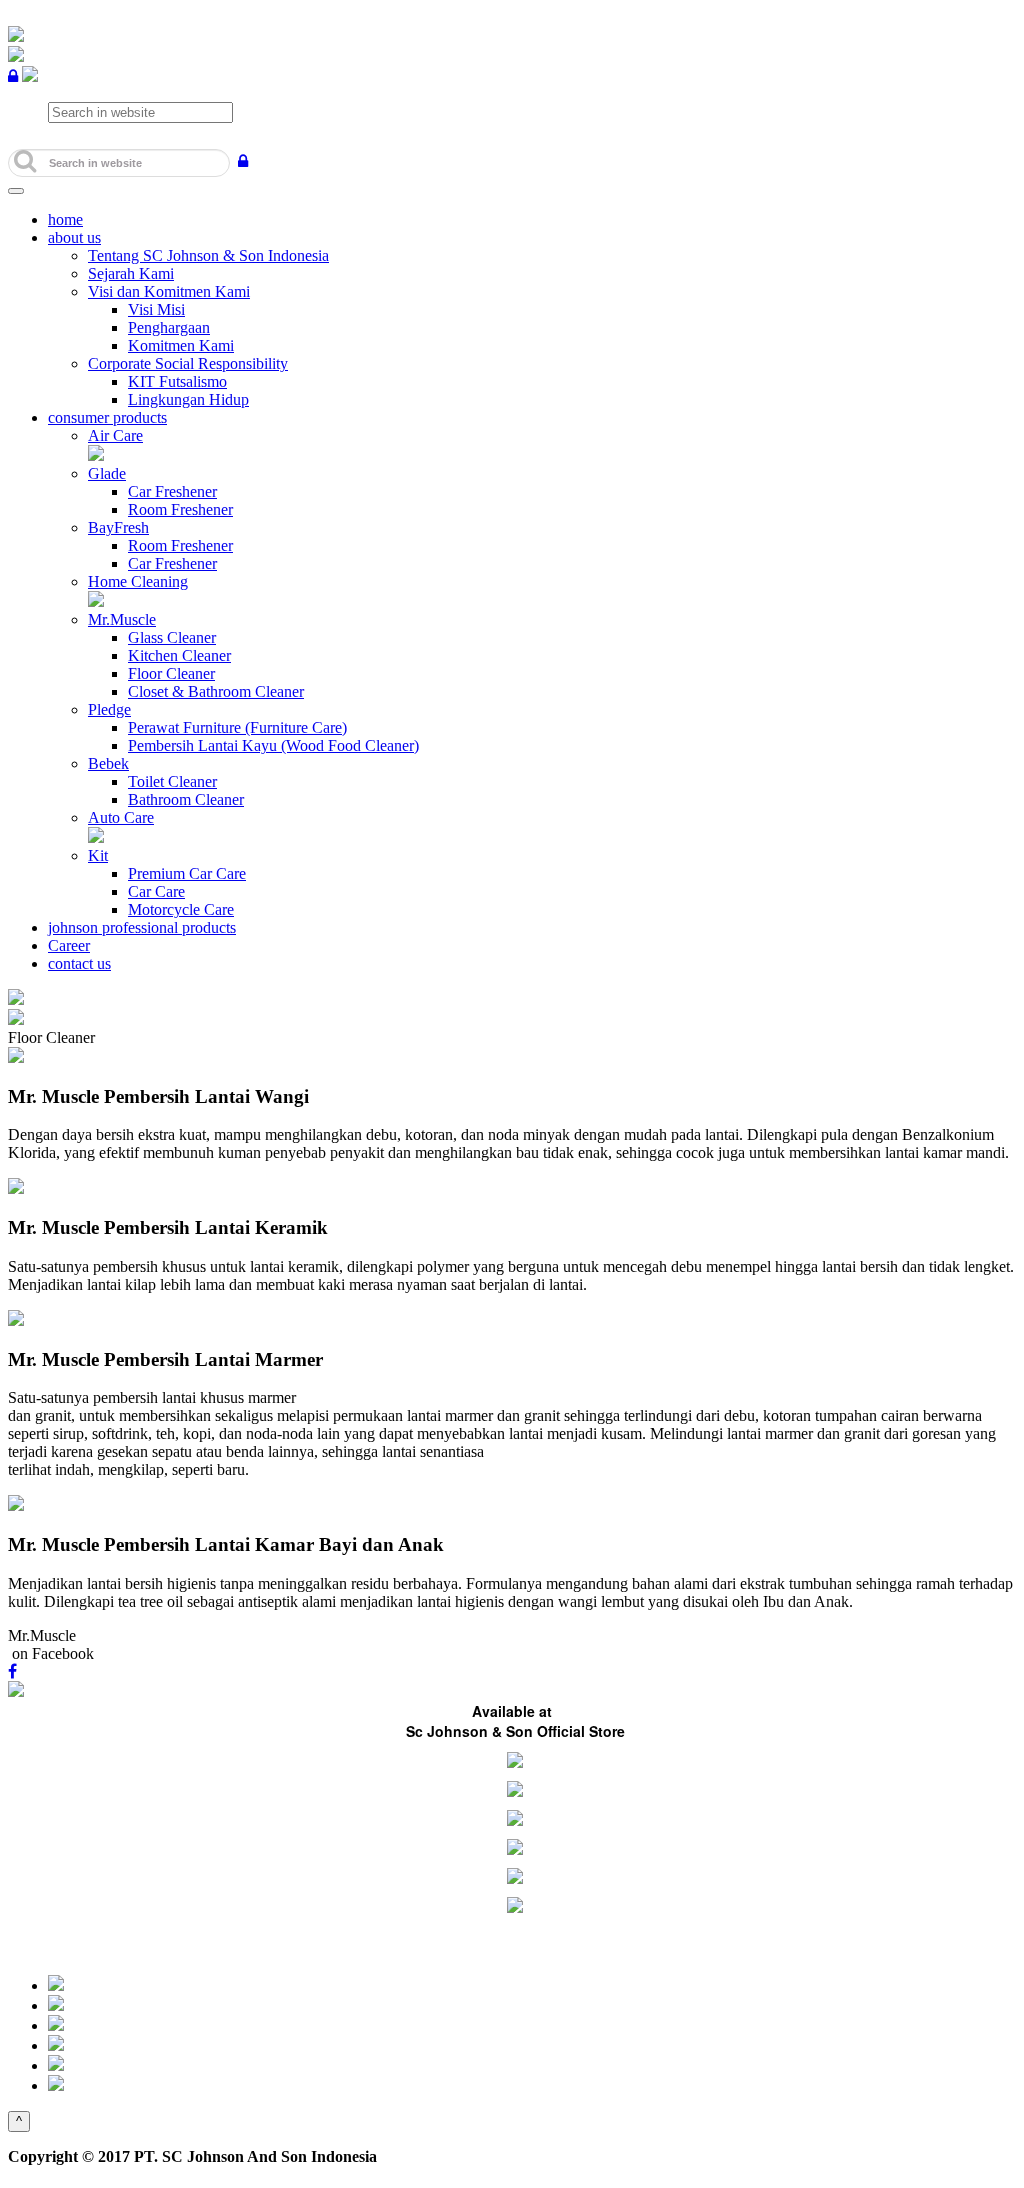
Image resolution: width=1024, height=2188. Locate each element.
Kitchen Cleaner (179, 655)
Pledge (109, 709)
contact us (79, 963)
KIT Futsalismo (177, 381)
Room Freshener (180, 509)
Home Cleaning (138, 581)
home (65, 219)
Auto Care (121, 817)
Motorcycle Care (181, 909)
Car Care (156, 891)
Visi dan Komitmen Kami (169, 291)
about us (74, 237)
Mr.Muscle (122, 619)
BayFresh (118, 527)
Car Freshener (172, 491)
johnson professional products (142, 927)
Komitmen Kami (181, 345)
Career (69, 945)
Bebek (108, 763)
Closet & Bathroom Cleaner (216, 691)
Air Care (115, 435)
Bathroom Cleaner (186, 799)
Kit (98, 855)
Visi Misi (156, 309)
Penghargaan (169, 327)
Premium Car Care (187, 873)
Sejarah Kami (131, 273)
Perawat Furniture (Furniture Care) (237, 727)
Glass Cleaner (172, 637)
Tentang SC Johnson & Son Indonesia (208, 255)
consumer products (107, 417)
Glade (107, 473)
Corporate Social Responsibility (188, 363)
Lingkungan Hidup (188, 399)
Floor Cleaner (171, 673)
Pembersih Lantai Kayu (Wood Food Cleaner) (273, 745)
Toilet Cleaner (172, 781)
